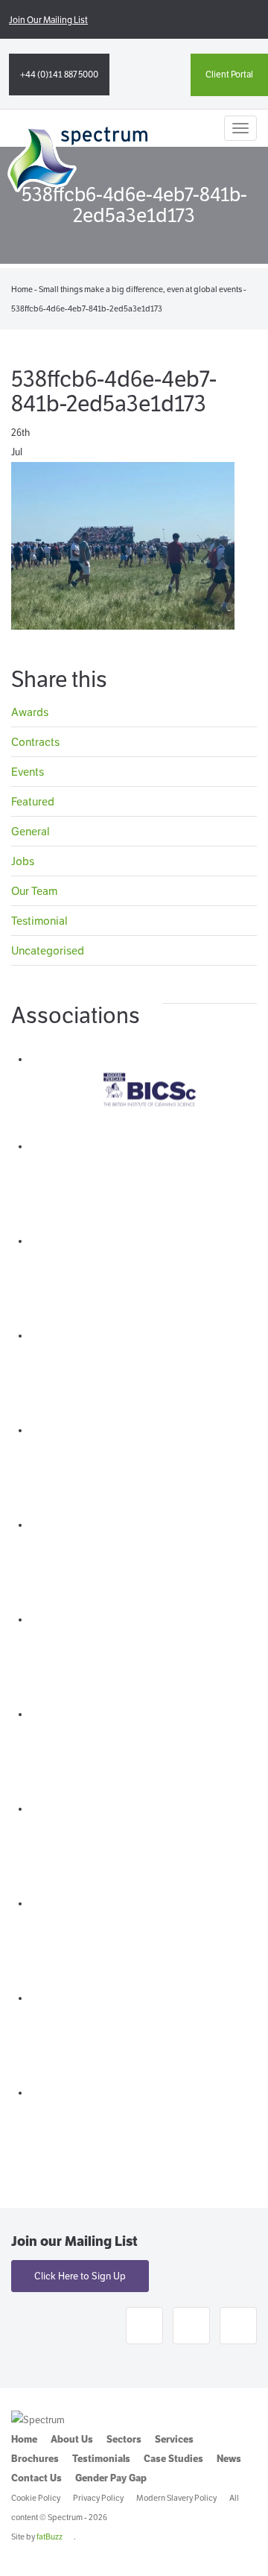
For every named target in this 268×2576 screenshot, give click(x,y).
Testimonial (39, 921)
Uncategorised (48, 950)
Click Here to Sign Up (80, 2276)
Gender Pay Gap (111, 2478)
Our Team (34, 891)
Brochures (35, 2459)
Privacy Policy (98, 2498)
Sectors (124, 2439)
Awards (30, 713)
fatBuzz (50, 2537)
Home (22, 289)
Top (251, 2556)
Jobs (23, 861)
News (229, 2459)
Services (174, 2439)
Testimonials (101, 2459)
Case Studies (173, 2459)
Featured (33, 801)
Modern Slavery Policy (176, 2498)
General (31, 831)
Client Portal (229, 74)
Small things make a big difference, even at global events (140, 289)
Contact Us (36, 2478)
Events (28, 772)
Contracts (35, 742)
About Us (72, 2439)
